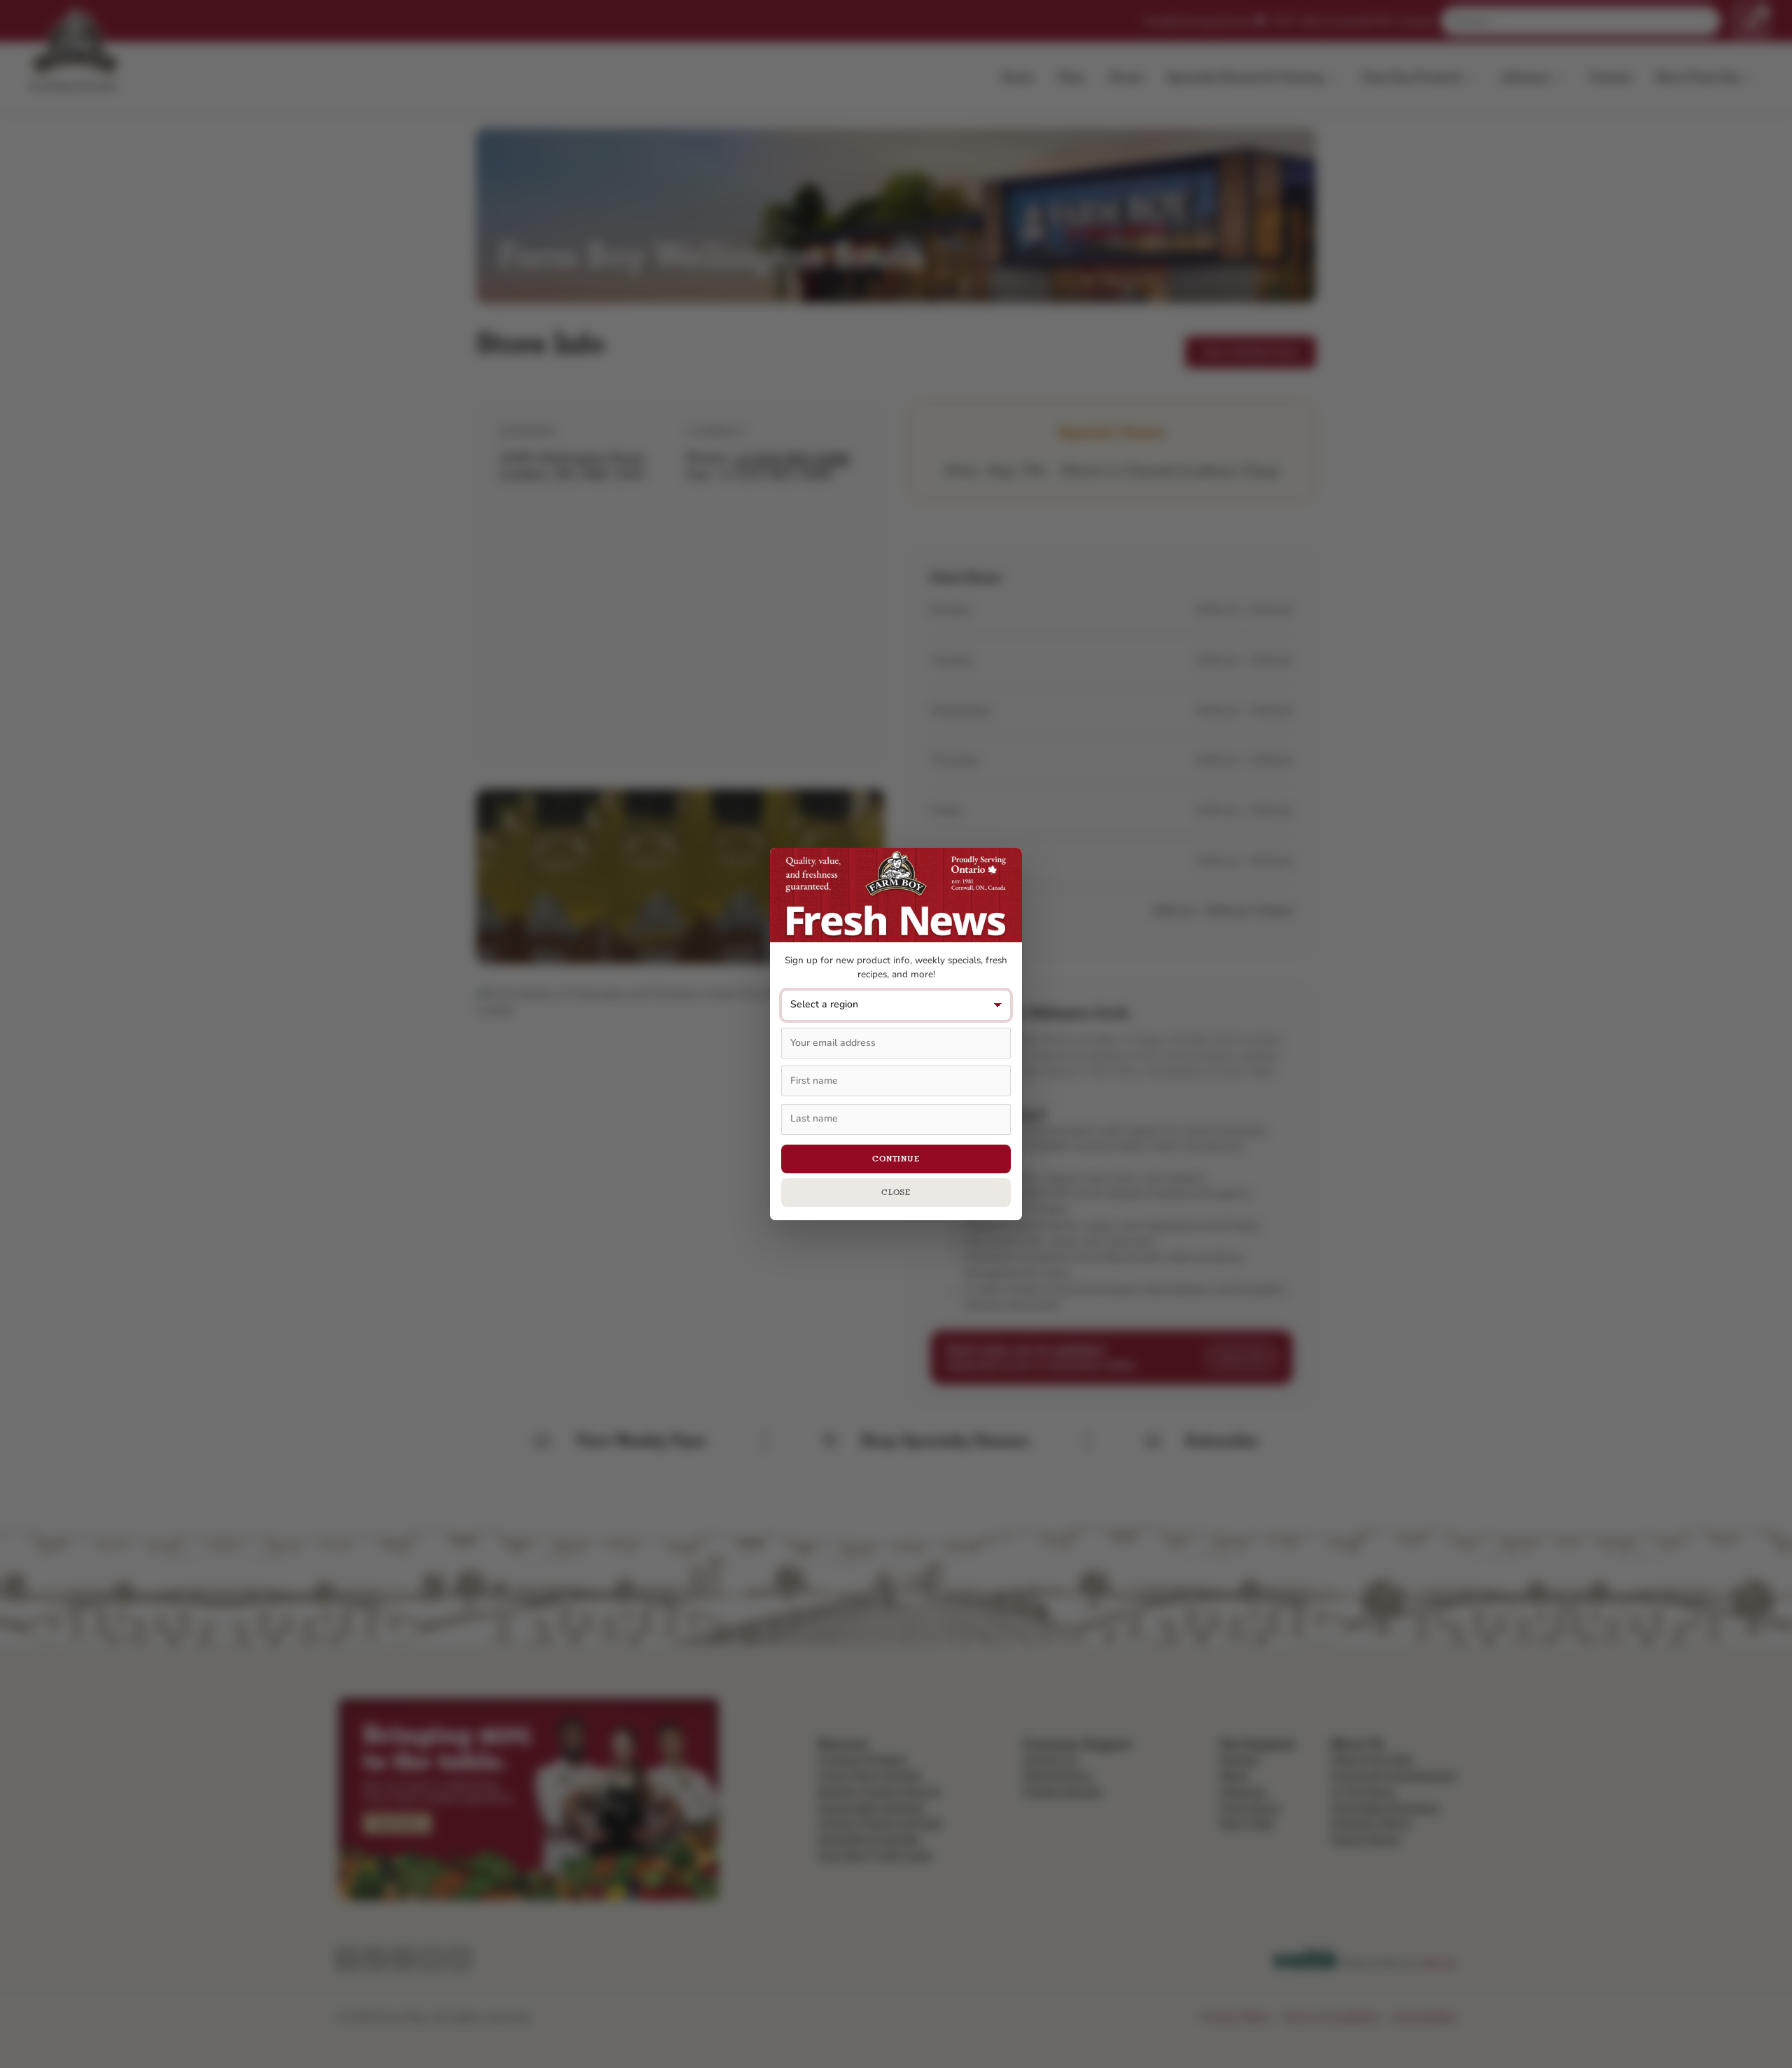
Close (896, 1192)
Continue (896, 1159)
